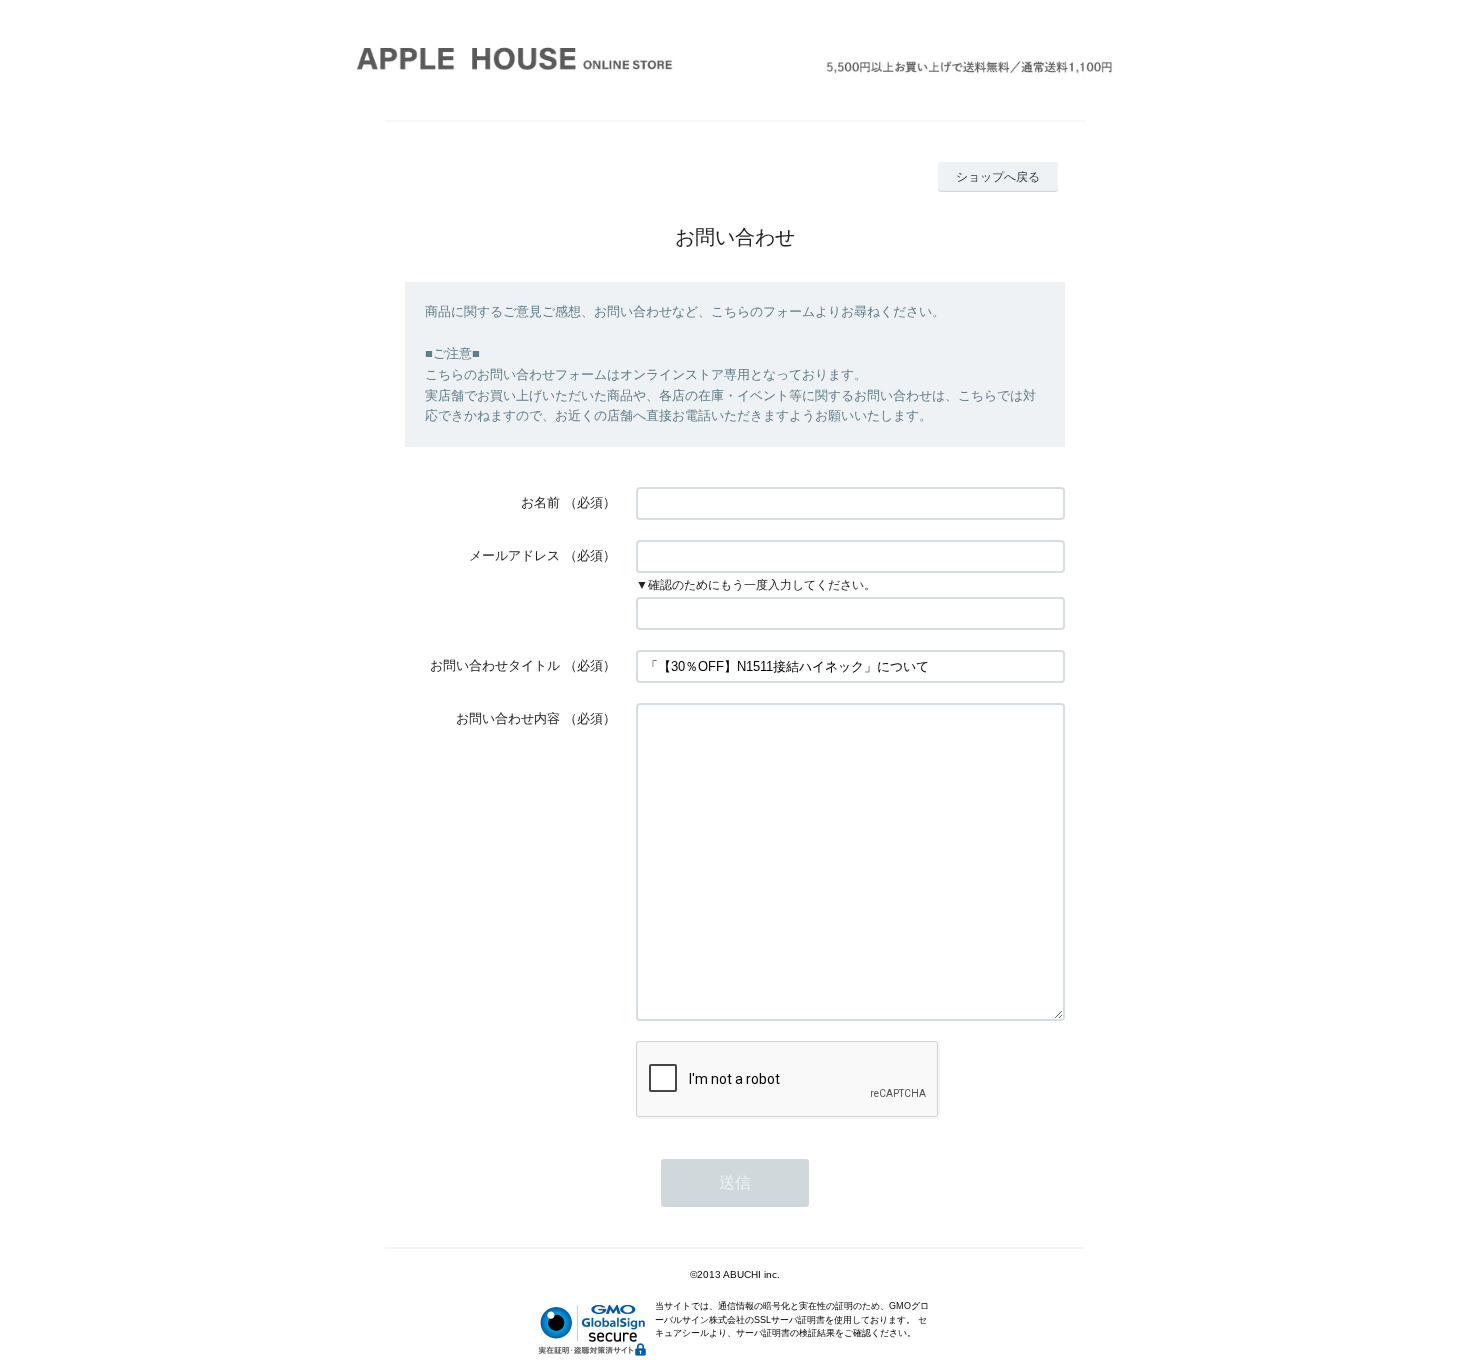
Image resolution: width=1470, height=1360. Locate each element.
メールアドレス (514, 555)
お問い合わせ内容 (508, 718)
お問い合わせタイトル (495, 665)
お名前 (540, 502)
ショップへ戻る (998, 177)
